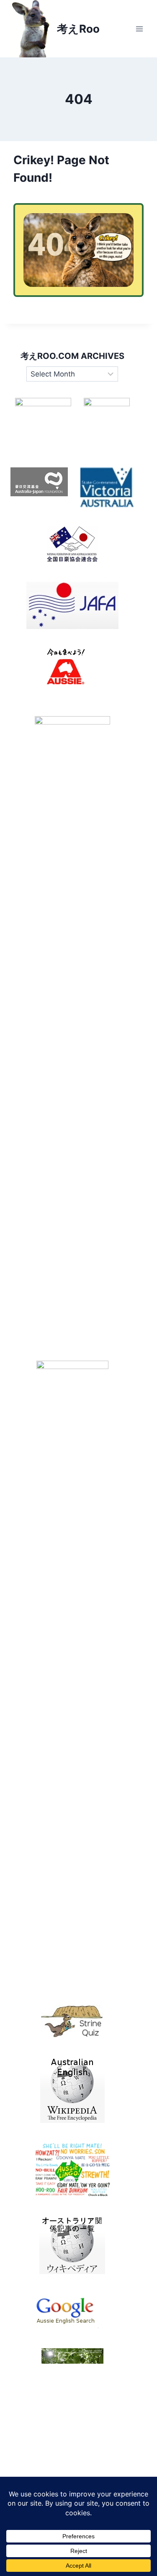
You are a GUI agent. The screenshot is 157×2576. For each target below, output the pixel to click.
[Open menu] (139, 29)
